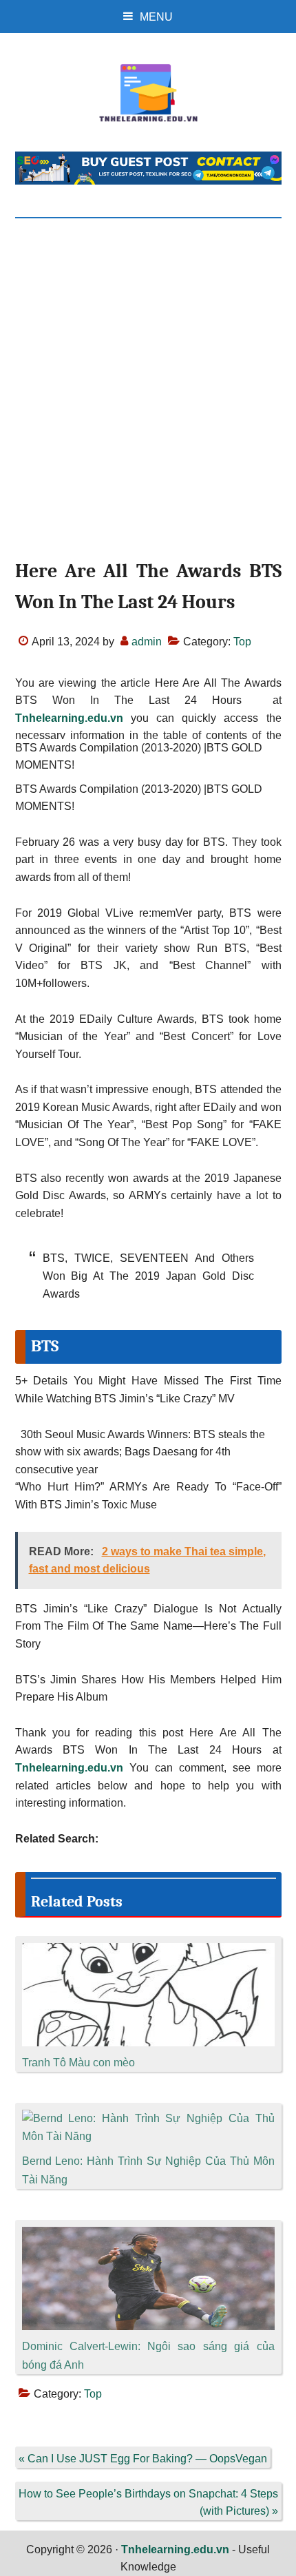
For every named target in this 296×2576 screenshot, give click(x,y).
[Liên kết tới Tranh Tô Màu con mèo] (148, 1952)
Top (242, 642)
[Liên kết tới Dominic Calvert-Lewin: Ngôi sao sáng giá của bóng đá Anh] (148, 2235)
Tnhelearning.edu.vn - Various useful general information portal (148, 93)
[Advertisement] (148, 401)
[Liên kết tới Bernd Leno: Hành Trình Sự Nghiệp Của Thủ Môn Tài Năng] (148, 2118)
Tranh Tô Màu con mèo (78, 2063)
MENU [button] (156, 17)
